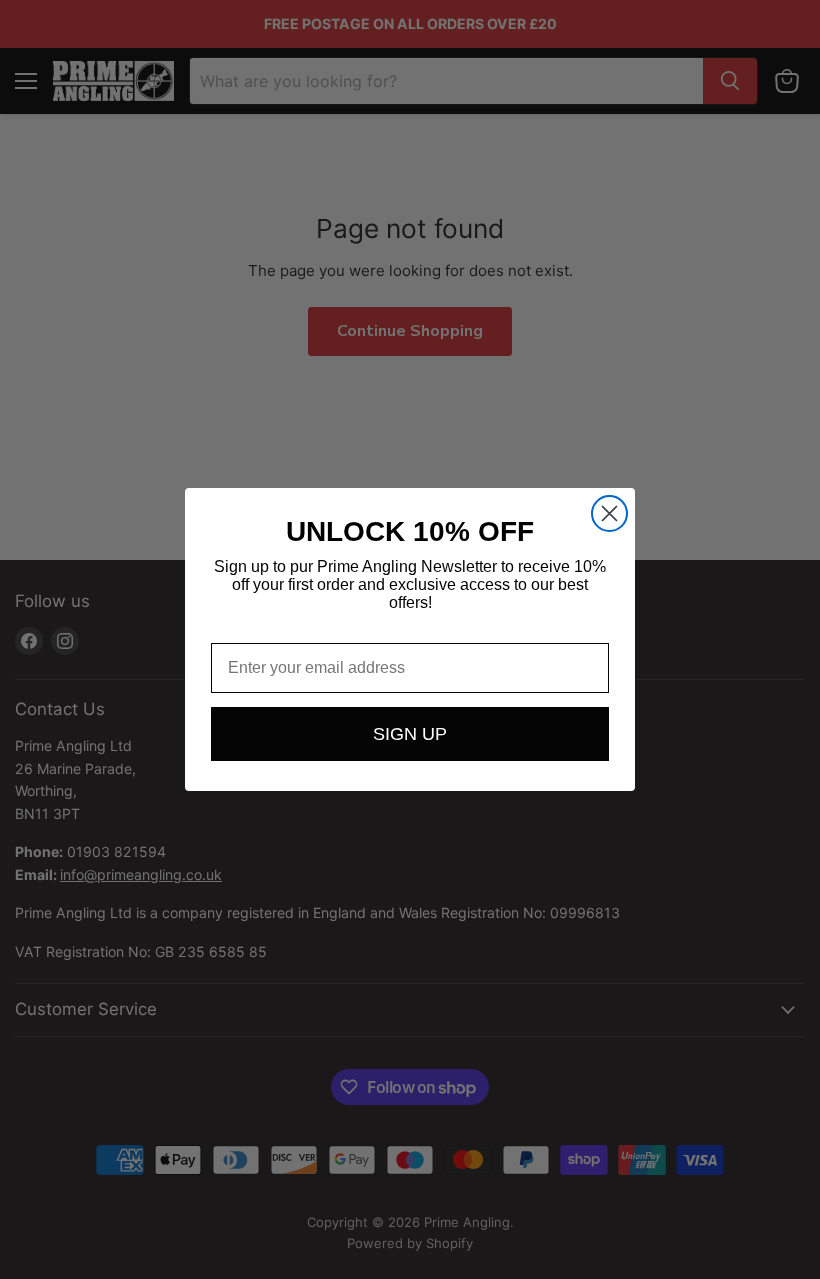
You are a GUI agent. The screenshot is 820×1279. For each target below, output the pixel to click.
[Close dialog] (609, 513)
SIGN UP (410, 734)
